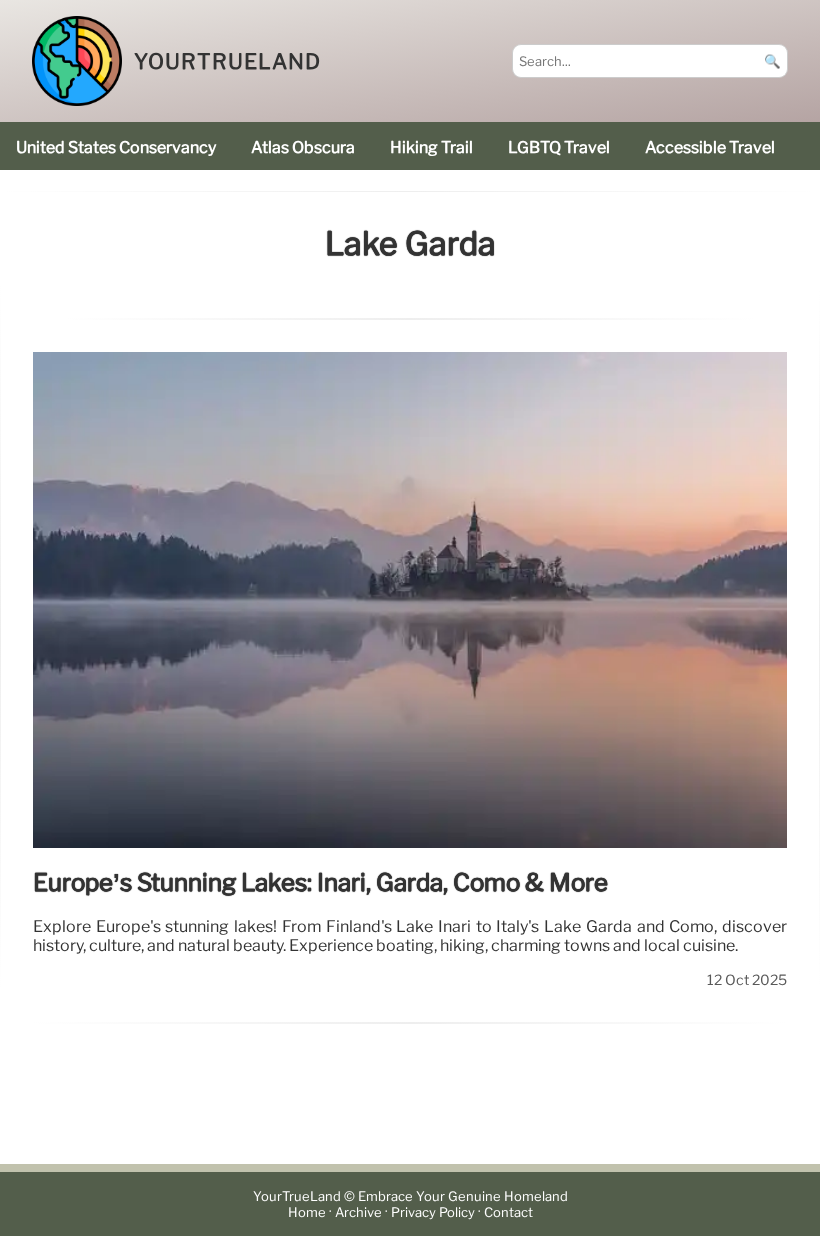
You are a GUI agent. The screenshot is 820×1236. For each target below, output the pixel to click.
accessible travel (710, 147)
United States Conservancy (116, 147)
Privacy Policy (433, 1212)
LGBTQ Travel (559, 147)
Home (307, 1212)
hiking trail (431, 147)
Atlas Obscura (303, 147)
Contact (508, 1212)
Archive (358, 1212)
